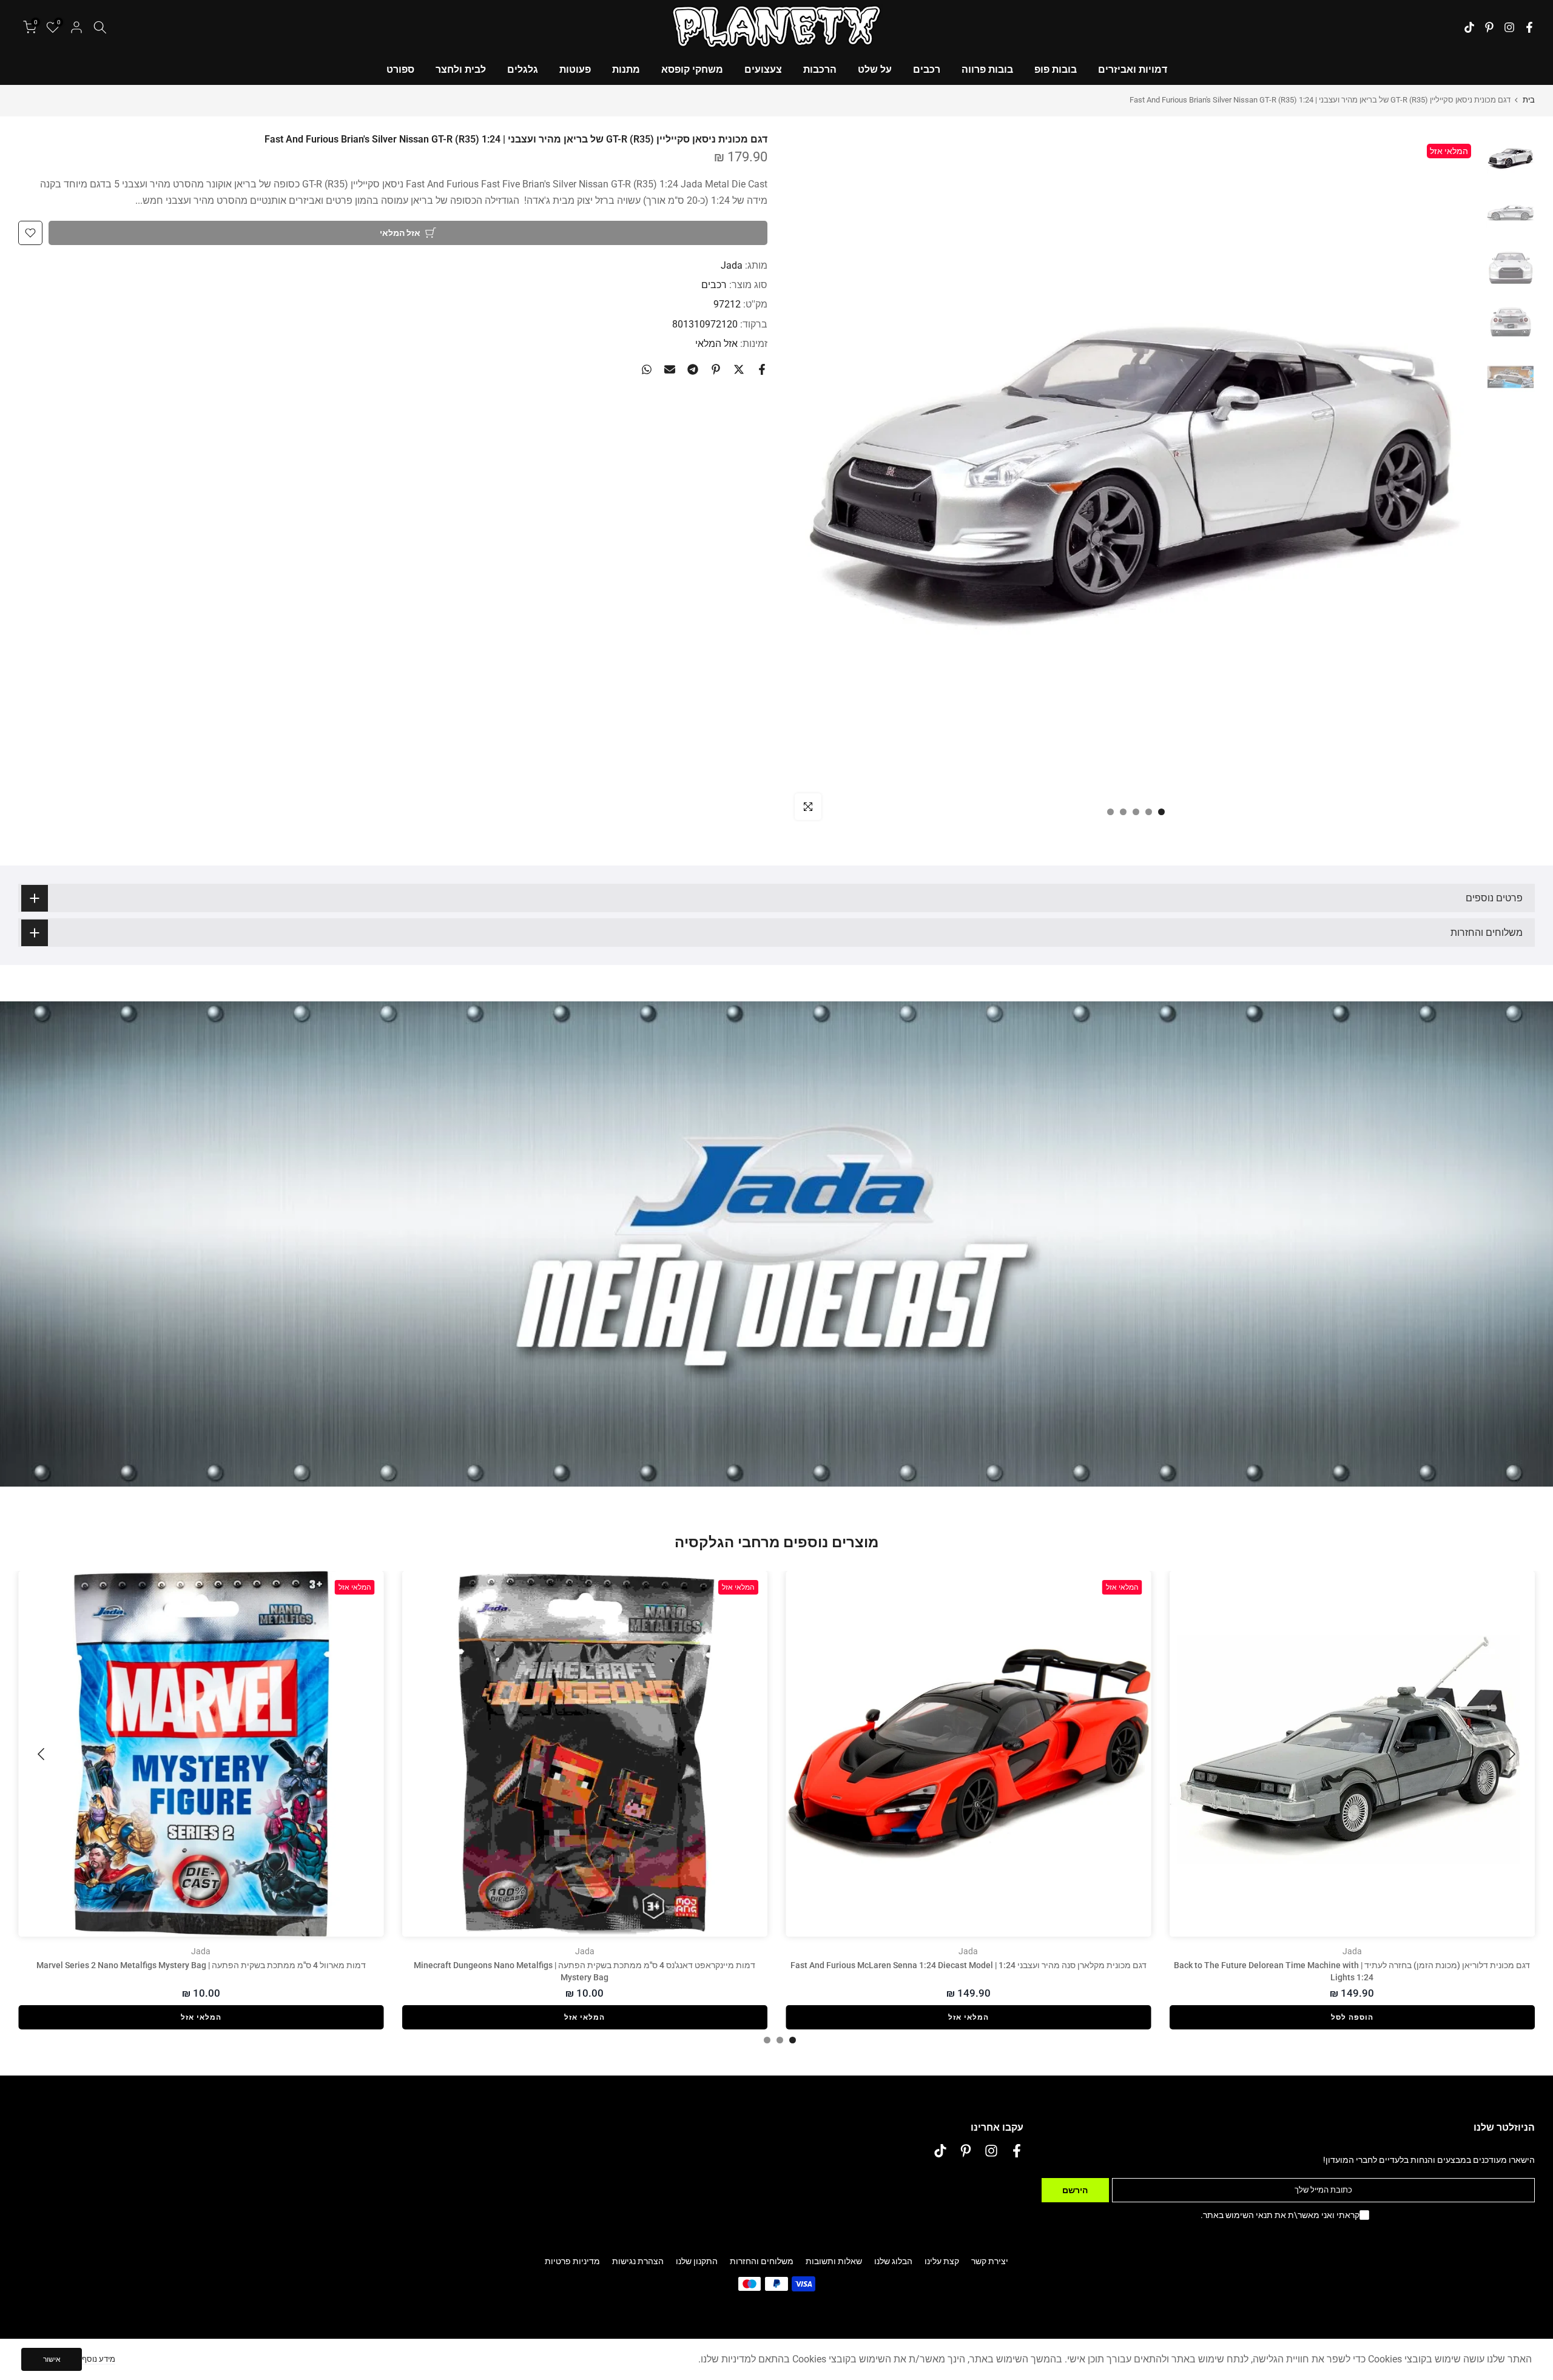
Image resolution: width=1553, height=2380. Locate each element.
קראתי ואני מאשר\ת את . (1280, 2215)
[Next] (42, 1754)
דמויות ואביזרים (1133, 69)
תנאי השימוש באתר (1238, 2215)
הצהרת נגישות (638, 2261)
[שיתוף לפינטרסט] (716, 369)
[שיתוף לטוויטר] (739, 369)
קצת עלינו (942, 2261)
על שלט (875, 69)
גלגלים (523, 69)
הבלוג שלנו (893, 2261)
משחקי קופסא (692, 69)
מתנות (626, 69)
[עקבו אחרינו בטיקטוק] (1469, 27)
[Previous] (1511, 1754)
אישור (52, 2359)
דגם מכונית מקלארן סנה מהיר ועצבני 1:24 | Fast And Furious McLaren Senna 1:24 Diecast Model (969, 1965)
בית (1529, 100)
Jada (732, 265)
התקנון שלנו (697, 2261)
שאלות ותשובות (834, 2261)
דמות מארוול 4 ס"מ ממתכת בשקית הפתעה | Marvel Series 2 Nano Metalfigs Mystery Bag (201, 1965)
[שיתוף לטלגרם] (693, 369)
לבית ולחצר (461, 69)
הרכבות (820, 69)
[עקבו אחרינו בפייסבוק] (1529, 27)
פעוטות (575, 69)
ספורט (400, 69)
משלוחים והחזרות (762, 2261)
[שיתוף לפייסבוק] (762, 369)
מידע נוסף (99, 2359)
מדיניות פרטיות (572, 2261)
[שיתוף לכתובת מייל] (670, 369)
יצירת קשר (990, 2261)
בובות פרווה (987, 69)
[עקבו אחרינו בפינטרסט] (1489, 27)
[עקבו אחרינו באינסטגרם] (1509, 27)
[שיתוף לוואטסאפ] (647, 369)
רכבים (927, 69)
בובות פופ (1056, 69)
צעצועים (763, 69)
